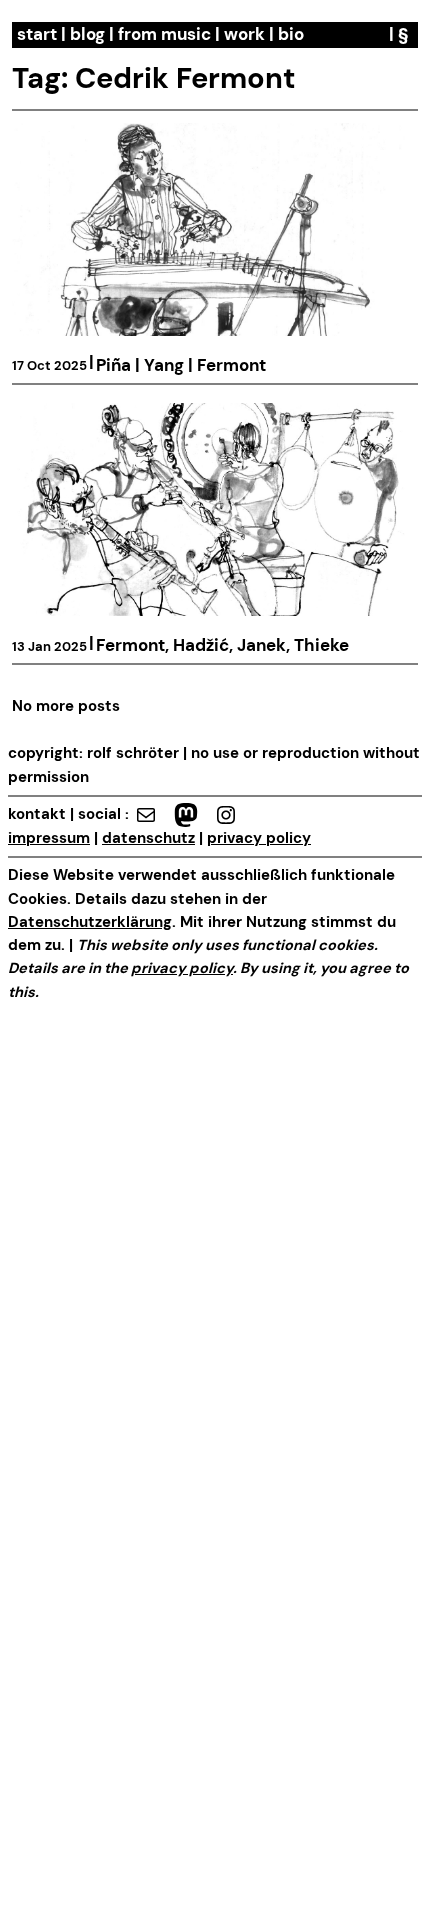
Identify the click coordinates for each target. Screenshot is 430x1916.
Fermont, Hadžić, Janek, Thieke (222, 645)
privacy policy (259, 838)
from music (164, 34)
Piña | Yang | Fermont (181, 365)
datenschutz (148, 838)
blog (87, 34)
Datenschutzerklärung (90, 922)
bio (291, 34)
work (244, 34)
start (37, 34)
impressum (49, 838)
